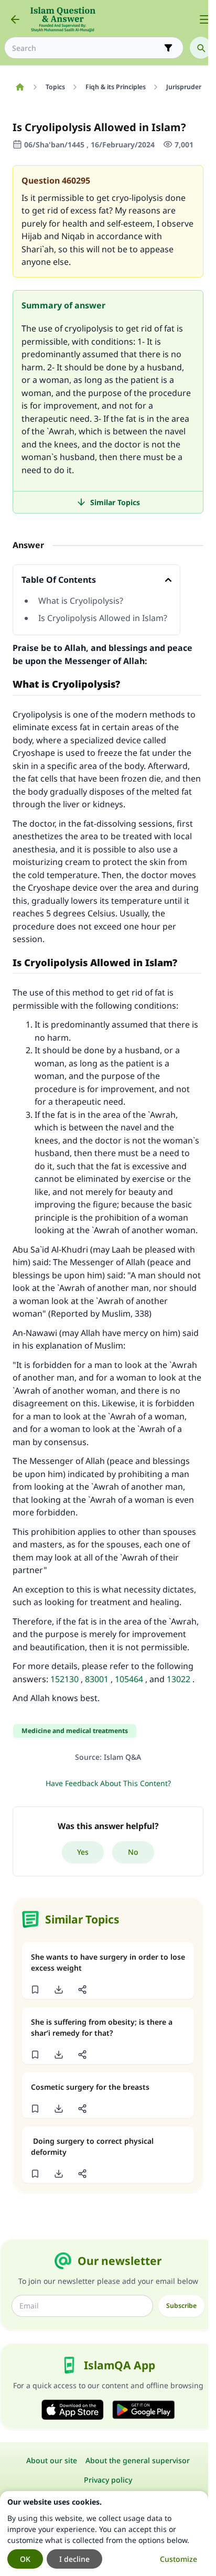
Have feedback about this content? (108, 1783)
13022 (179, 1679)
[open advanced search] (168, 48)
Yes (83, 1852)
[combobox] (87, 48)
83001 (97, 1679)
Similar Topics (115, 502)
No (133, 1852)
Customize (179, 2559)
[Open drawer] (204, 19)
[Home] (20, 87)
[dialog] (104, 2534)
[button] (35, 1990)
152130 (64, 1679)
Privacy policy (108, 2480)
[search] (201, 48)
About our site (52, 2460)
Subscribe (181, 2306)
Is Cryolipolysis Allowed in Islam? (103, 618)
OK (25, 2559)
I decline (74, 2559)
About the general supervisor (138, 2460)
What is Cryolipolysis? (81, 601)
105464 (129, 1679)
